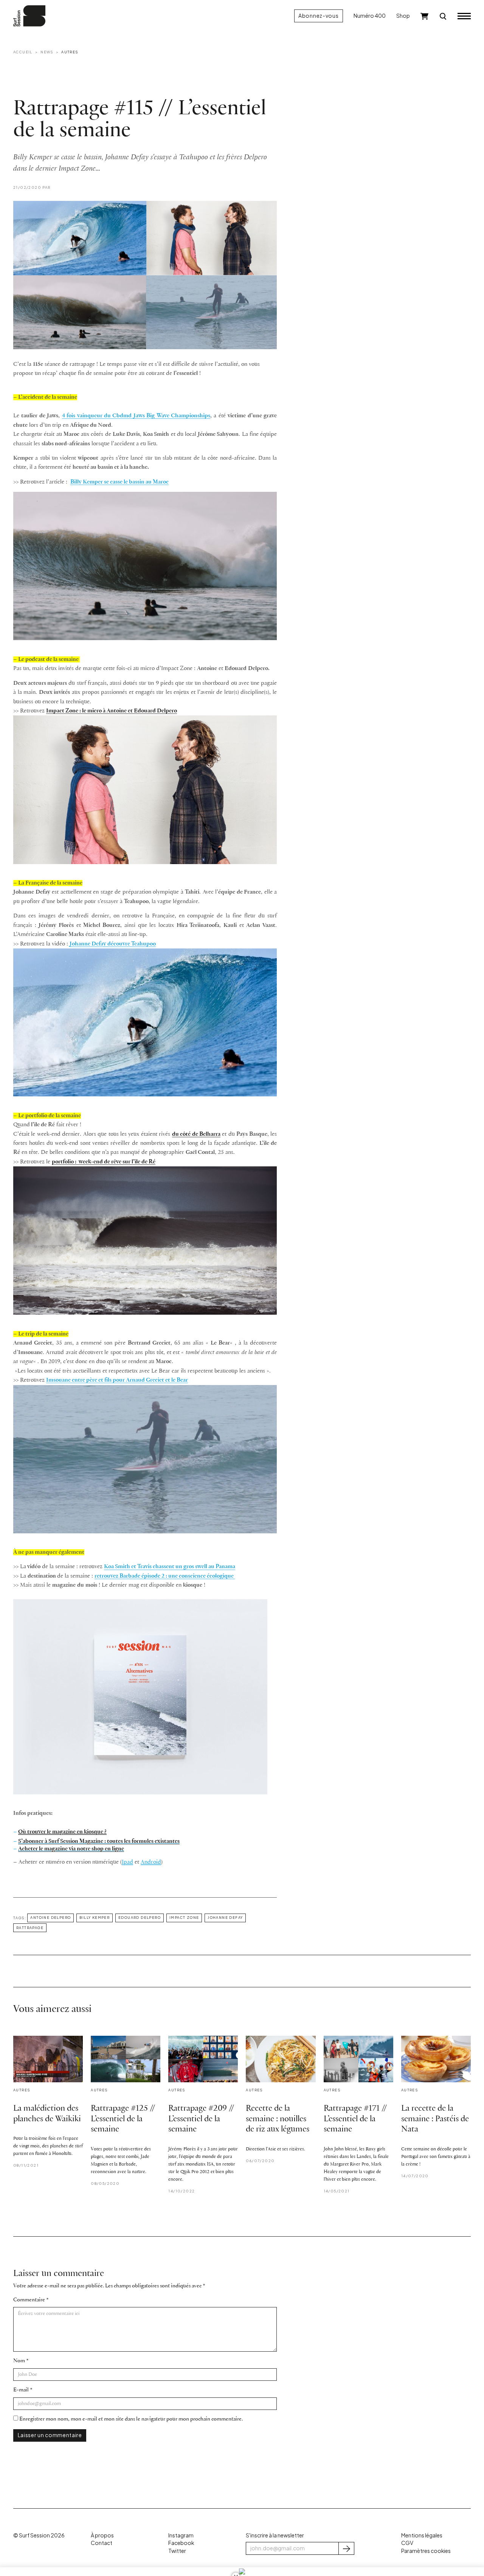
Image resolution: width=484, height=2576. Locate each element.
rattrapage (30, 1928)
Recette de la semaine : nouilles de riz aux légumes (278, 2119)
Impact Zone (184, 1917)
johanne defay (225, 1917)
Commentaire (29, 2300)
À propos (102, 2535)
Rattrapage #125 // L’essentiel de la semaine (123, 2119)
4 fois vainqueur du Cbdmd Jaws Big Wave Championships (136, 416)
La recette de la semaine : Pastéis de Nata (435, 2119)
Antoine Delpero (50, 1917)
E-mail (21, 2390)
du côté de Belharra (196, 1134)
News (47, 52)
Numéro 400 (370, 16)
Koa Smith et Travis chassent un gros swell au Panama (170, 1567)
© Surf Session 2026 (39, 2535)
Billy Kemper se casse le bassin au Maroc (119, 482)
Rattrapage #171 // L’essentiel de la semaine (355, 2119)
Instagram (181, 2535)
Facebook (181, 2543)
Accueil (23, 52)
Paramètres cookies (426, 2551)
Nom (19, 2361)
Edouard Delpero (140, 1917)
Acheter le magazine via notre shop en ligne (71, 1849)
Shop (403, 16)
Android (151, 1862)
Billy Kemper (95, 1917)
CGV (407, 2543)
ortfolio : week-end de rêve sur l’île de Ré (105, 1162)
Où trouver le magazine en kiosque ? (62, 1832)
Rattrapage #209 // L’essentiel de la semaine (201, 2119)
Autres (70, 52)
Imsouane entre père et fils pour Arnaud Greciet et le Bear (117, 1380)
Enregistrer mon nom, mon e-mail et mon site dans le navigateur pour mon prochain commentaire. (131, 2419)
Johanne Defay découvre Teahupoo (113, 944)
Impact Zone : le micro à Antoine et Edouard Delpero (112, 711)
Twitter (177, 2551)
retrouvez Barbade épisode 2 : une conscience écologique (165, 1576)
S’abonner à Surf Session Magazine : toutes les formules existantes (99, 1841)
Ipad (127, 1862)
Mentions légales (422, 2535)
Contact (102, 2543)
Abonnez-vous (318, 16)
